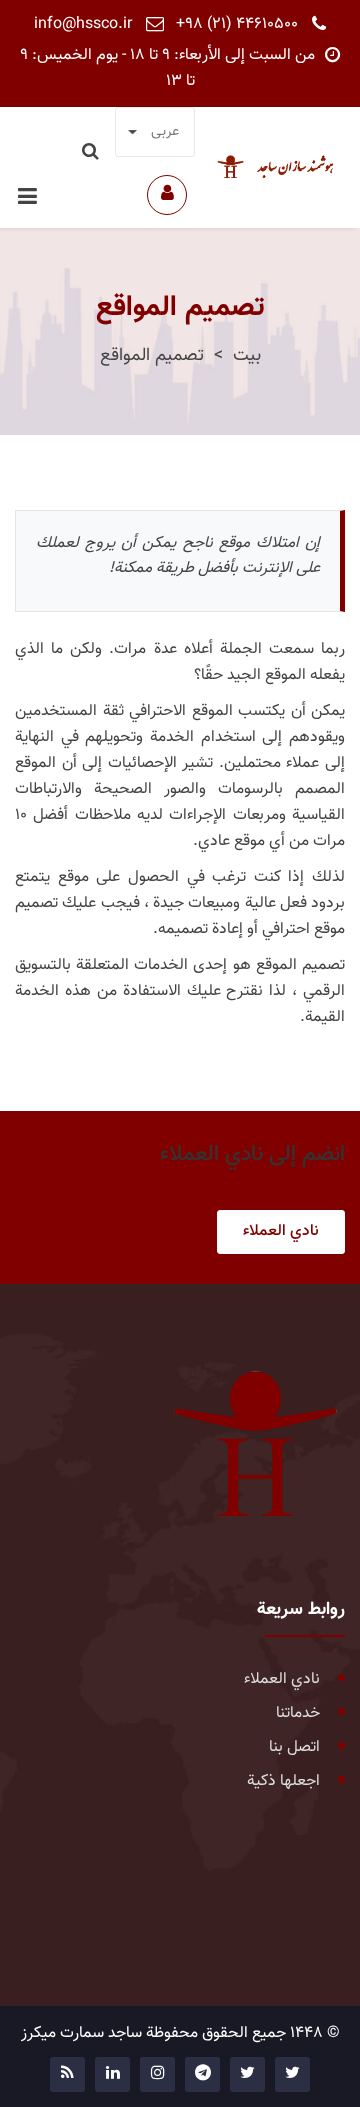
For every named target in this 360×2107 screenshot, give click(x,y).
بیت (247, 356)
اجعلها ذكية (283, 1781)
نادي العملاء (281, 1231)
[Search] (91, 153)
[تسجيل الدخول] (167, 195)
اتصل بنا (294, 1747)
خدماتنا (298, 1713)
